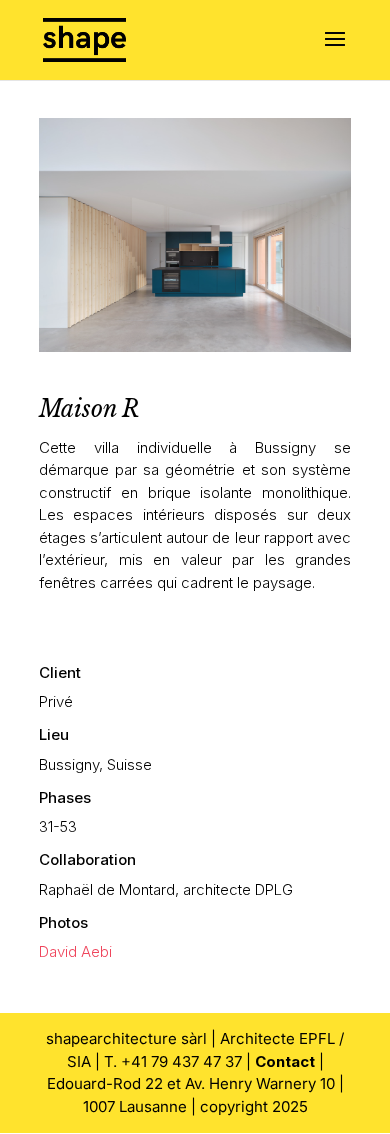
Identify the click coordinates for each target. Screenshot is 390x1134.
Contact (285, 1061)
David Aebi (75, 951)
